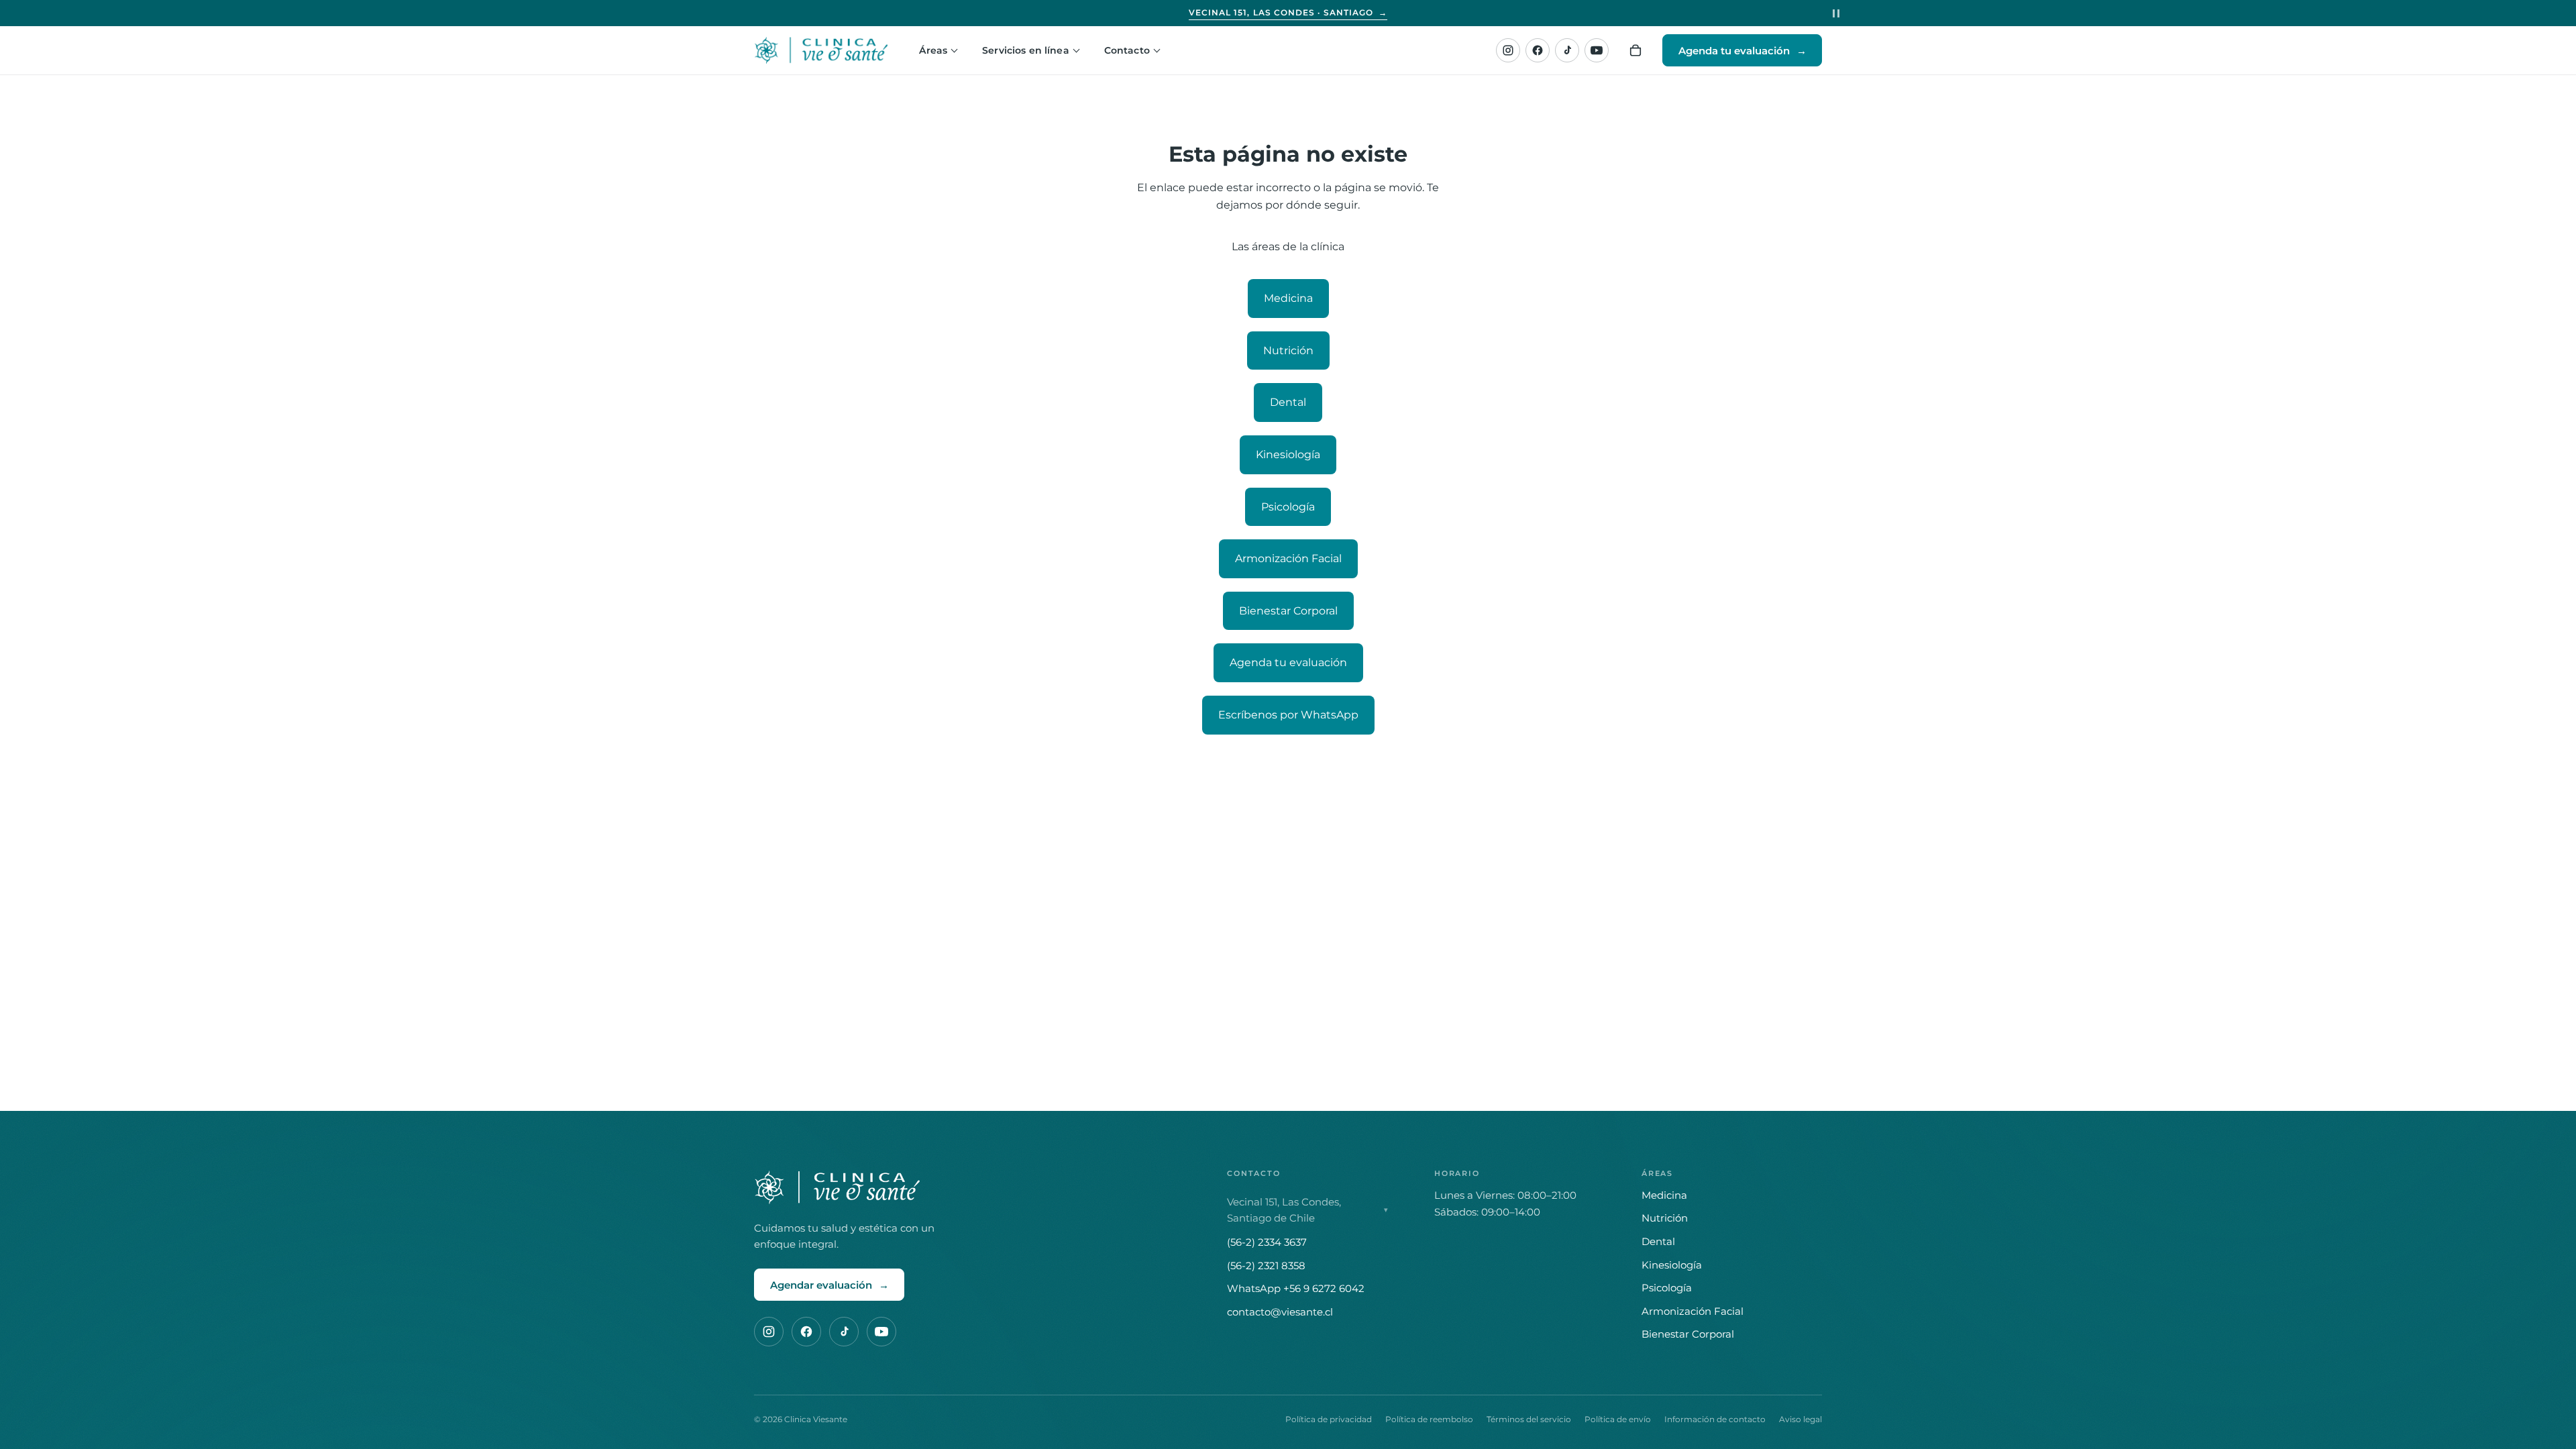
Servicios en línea (1026, 50)
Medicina (1288, 298)
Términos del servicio (1529, 1419)
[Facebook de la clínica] (1538, 50)
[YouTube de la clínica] (1597, 50)
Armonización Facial (1288, 558)
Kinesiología (1288, 454)
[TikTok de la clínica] (1567, 50)
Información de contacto (1715, 1419)
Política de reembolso (1429, 1419)
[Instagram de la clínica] (1508, 50)
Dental (1288, 402)
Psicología (1288, 507)
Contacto (1127, 50)
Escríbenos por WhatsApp (1288, 715)
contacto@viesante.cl (1280, 1312)
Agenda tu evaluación (1288, 662)
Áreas (933, 50)
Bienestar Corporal (1288, 611)
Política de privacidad (1329, 1419)
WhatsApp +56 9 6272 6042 (1296, 1288)
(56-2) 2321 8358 (1266, 1266)
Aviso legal (1801, 1419)
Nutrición (1288, 351)
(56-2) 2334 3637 (1267, 1242)
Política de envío (1618, 1419)
